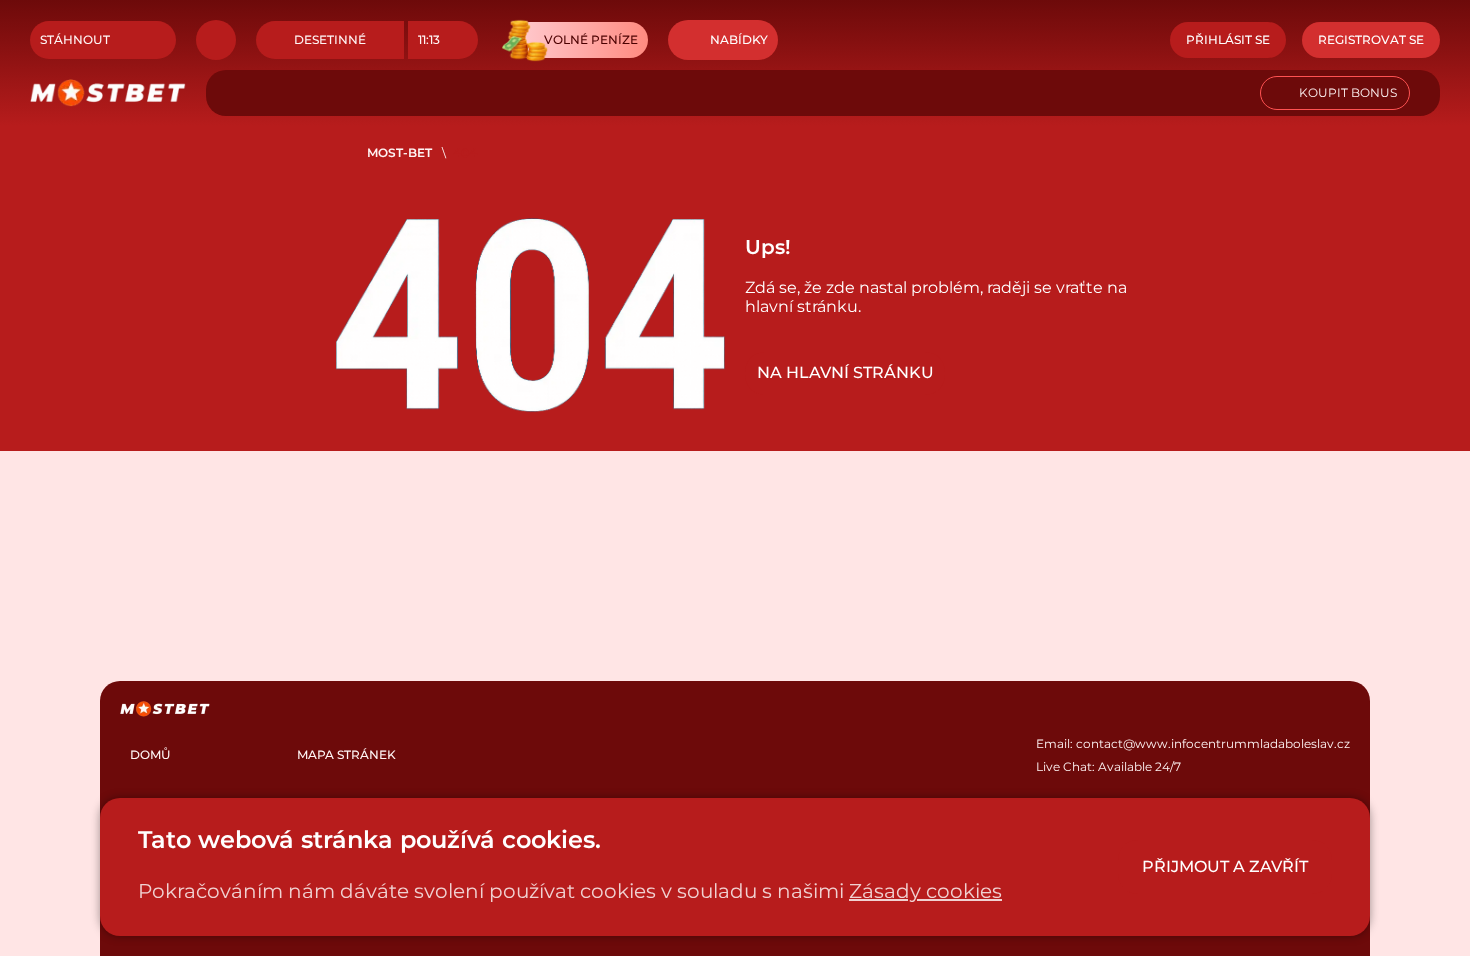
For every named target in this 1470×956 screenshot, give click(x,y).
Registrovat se (1371, 39)
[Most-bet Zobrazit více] (216, 40)
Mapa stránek (346, 754)
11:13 (429, 39)
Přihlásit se (1228, 39)
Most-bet (399, 152)
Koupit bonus (1348, 92)
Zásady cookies (925, 891)
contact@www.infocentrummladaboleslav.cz (1213, 743)
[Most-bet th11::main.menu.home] (108, 93)
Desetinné (330, 39)
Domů (150, 754)
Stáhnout (75, 39)
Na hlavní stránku (845, 372)
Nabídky (739, 39)
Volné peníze (591, 39)
